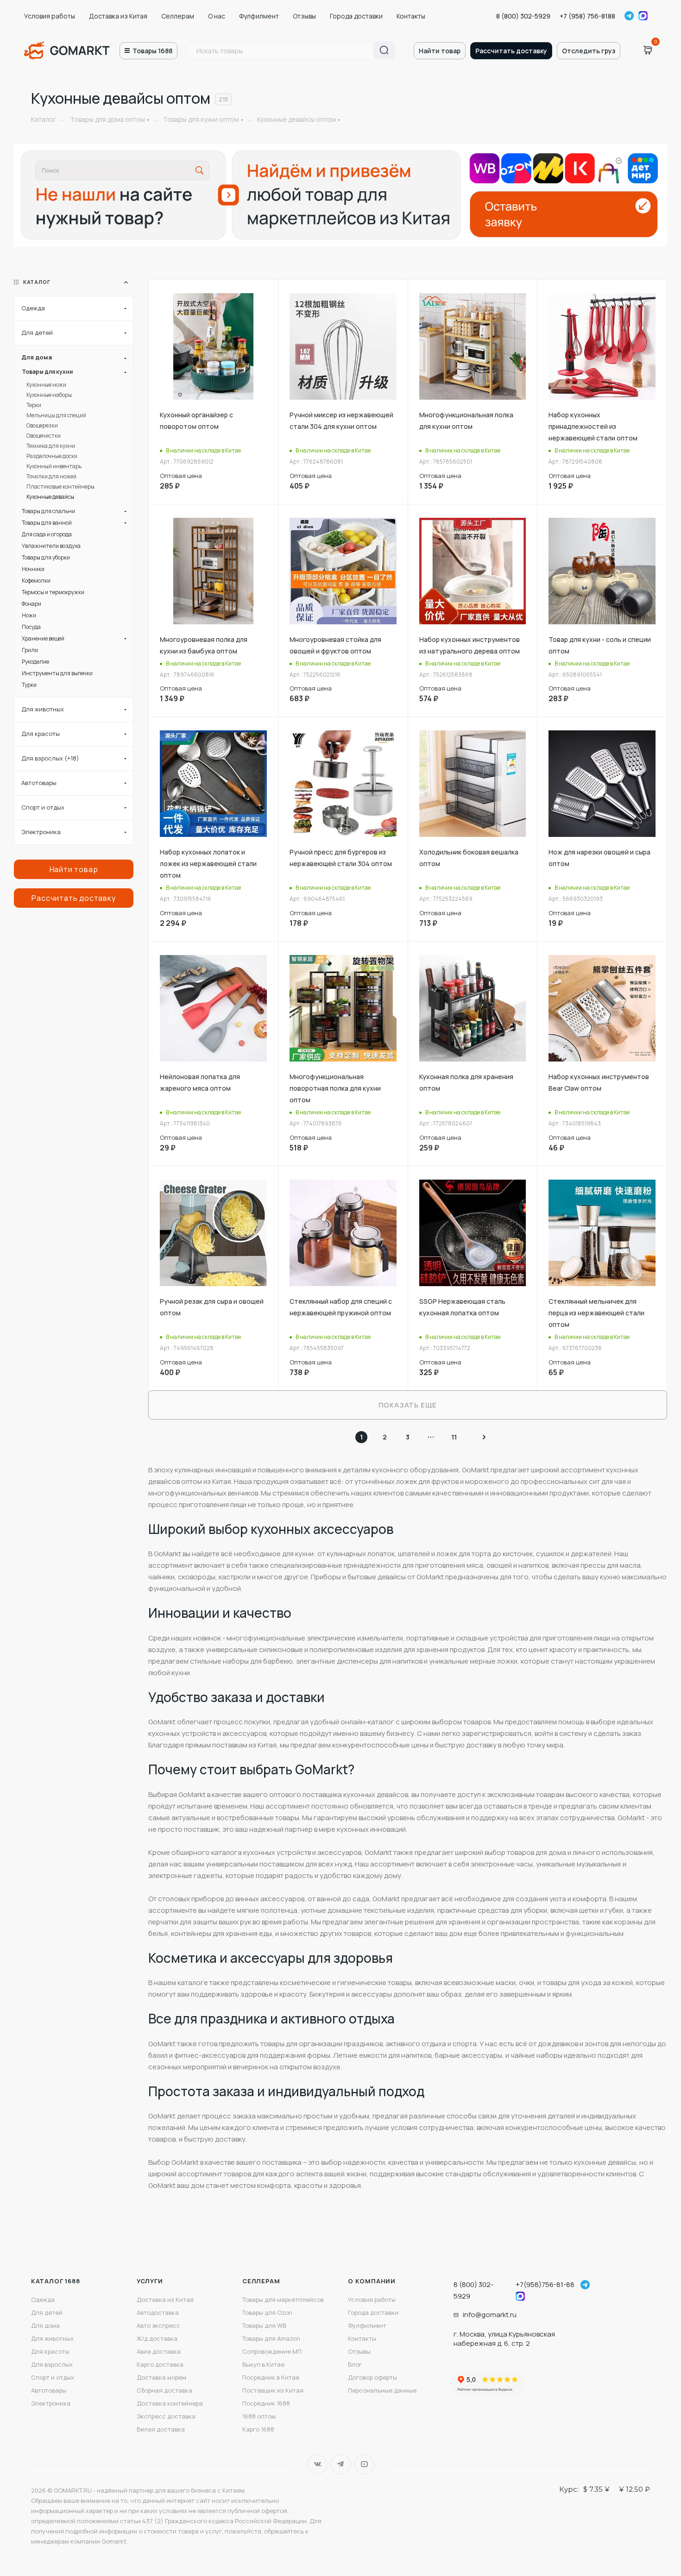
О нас (217, 16)
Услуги (150, 2281)
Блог (355, 2364)
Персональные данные (382, 2390)
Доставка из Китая (118, 16)
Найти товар (440, 51)
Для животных (52, 2338)
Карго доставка (160, 2364)
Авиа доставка (159, 2351)
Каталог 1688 (56, 2281)
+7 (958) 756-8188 (587, 16)
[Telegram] (585, 2285)
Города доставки (356, 16)
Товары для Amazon (271, 2338)
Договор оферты (372, 2377)
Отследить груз (589, 51)
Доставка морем (161, 2377)
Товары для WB (264, 2325)
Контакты (411, 16)
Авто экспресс (158, 2325)
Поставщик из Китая (273, 2390)
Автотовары (49, 2390)
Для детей (47, 2312)
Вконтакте (317, 2464)
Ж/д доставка (157, 2338)
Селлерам (178, 16)
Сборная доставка (164, 2390)
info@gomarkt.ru (490, 2315)
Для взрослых (52, 2364)
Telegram (629, 16)
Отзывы (304, 16)
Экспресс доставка (166, 2416)
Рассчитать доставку (511, 51)
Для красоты (50, 2351)
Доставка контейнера (170, 2403)
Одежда (43, 2300)
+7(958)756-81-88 (545, 2284)
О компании (372, 2281)
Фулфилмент (259, 16)
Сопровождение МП (272, 2351)
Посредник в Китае (271, 2377)
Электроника (51, 2403)
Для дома (45, 2325)
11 (454, 1437)
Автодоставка (158, 2312)
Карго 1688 (258, 2429)
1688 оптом (259, 2416)
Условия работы (50, 16)
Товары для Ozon (267, 2312)
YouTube (364, 2464)
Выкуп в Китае (263, 2364)
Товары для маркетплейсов (283, 2300)
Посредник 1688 (266, 2403)
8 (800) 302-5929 (523, 16)
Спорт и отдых (53, 2377)
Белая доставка (161, 2429)
